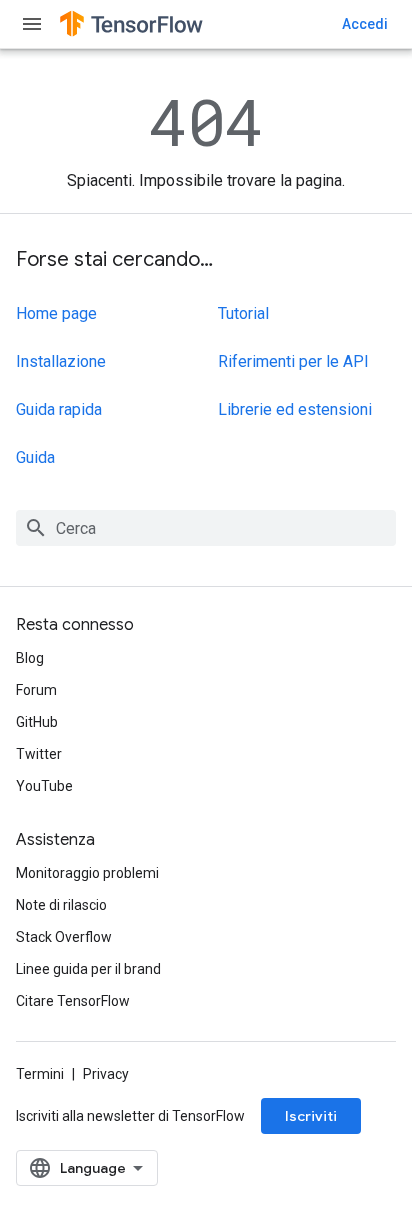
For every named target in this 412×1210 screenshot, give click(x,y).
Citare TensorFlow (73, 1001)
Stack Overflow (64, 937)
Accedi (365, 24)
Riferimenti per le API (293, 361)
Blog (30, 658)
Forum (36, 690)
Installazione (61, 361)
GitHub (37, 722)
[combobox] (206, 528)
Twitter (39, 754)
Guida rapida (59, 409)
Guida (35, 457)
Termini (40, 1074)
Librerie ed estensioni (295, 409)
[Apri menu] (32, 24)
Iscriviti (311, 1116)
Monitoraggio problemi (87, 873)
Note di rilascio (61, 905)
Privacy (106, 1074)
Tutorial (243, 313)
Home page (56, 313)
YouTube (44, 786)
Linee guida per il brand (88, 969)
